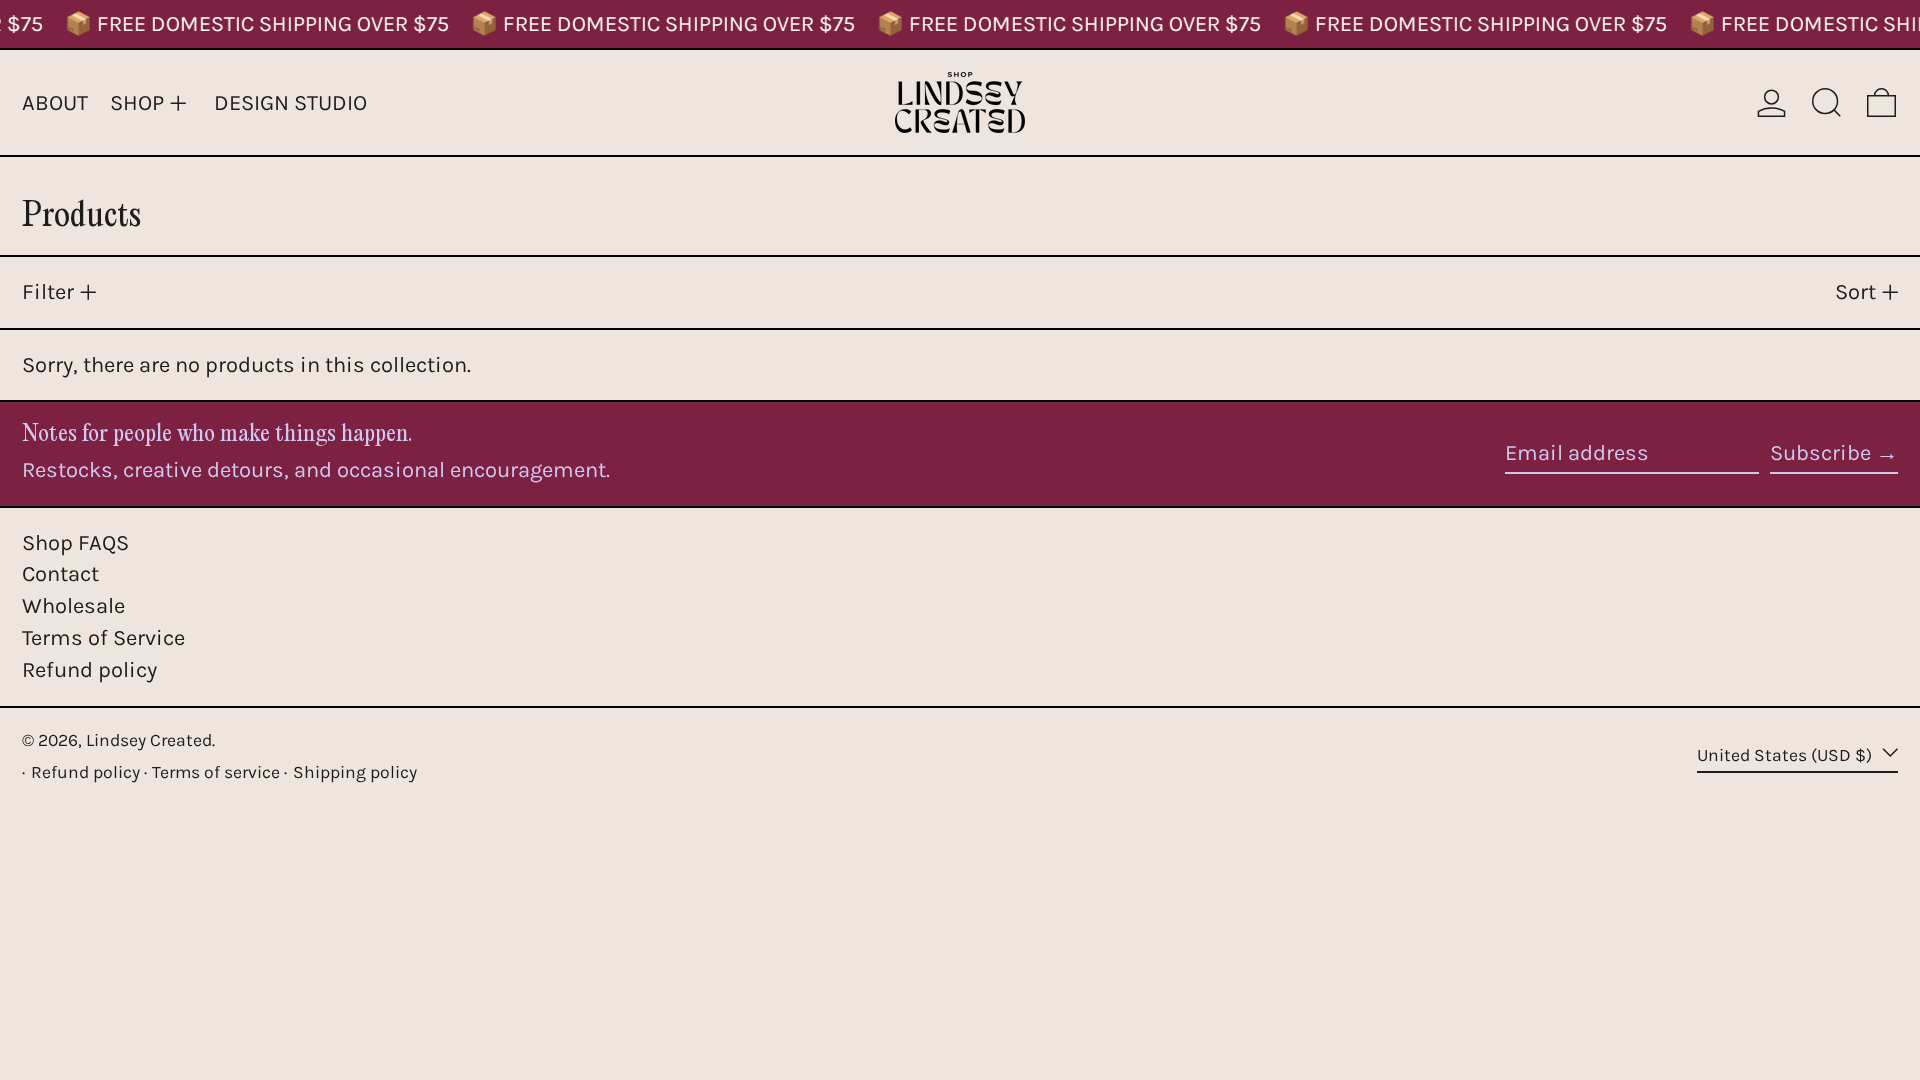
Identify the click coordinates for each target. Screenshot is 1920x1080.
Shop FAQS (75, 543)
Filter (48, 292)
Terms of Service (103, 638)
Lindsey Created (149, 740)
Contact (60, 574)
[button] (1826, 102)
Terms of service (216, 772)
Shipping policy (355, 772)
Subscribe (1820, 453)
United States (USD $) (1786, 755)
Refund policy (89, 670)
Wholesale (73, 606)
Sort (1855, 292)
